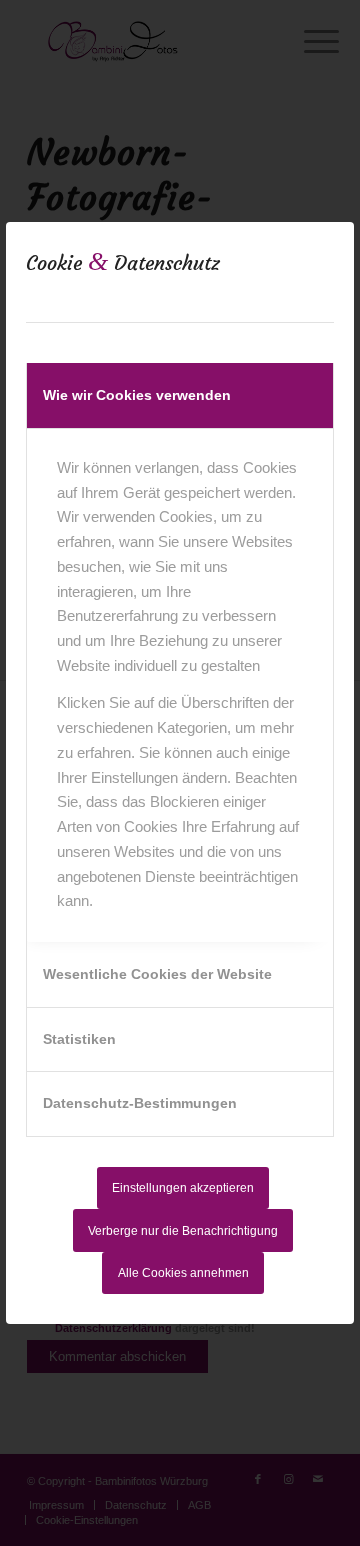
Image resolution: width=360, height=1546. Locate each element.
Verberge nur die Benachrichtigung (183, 1231)
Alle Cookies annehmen (183, 1273)
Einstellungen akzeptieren (183, 1188)
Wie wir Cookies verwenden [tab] (137, 395)
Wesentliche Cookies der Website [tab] (157, 974)
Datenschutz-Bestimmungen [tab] (140, 1103)
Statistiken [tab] (79, 1039)
